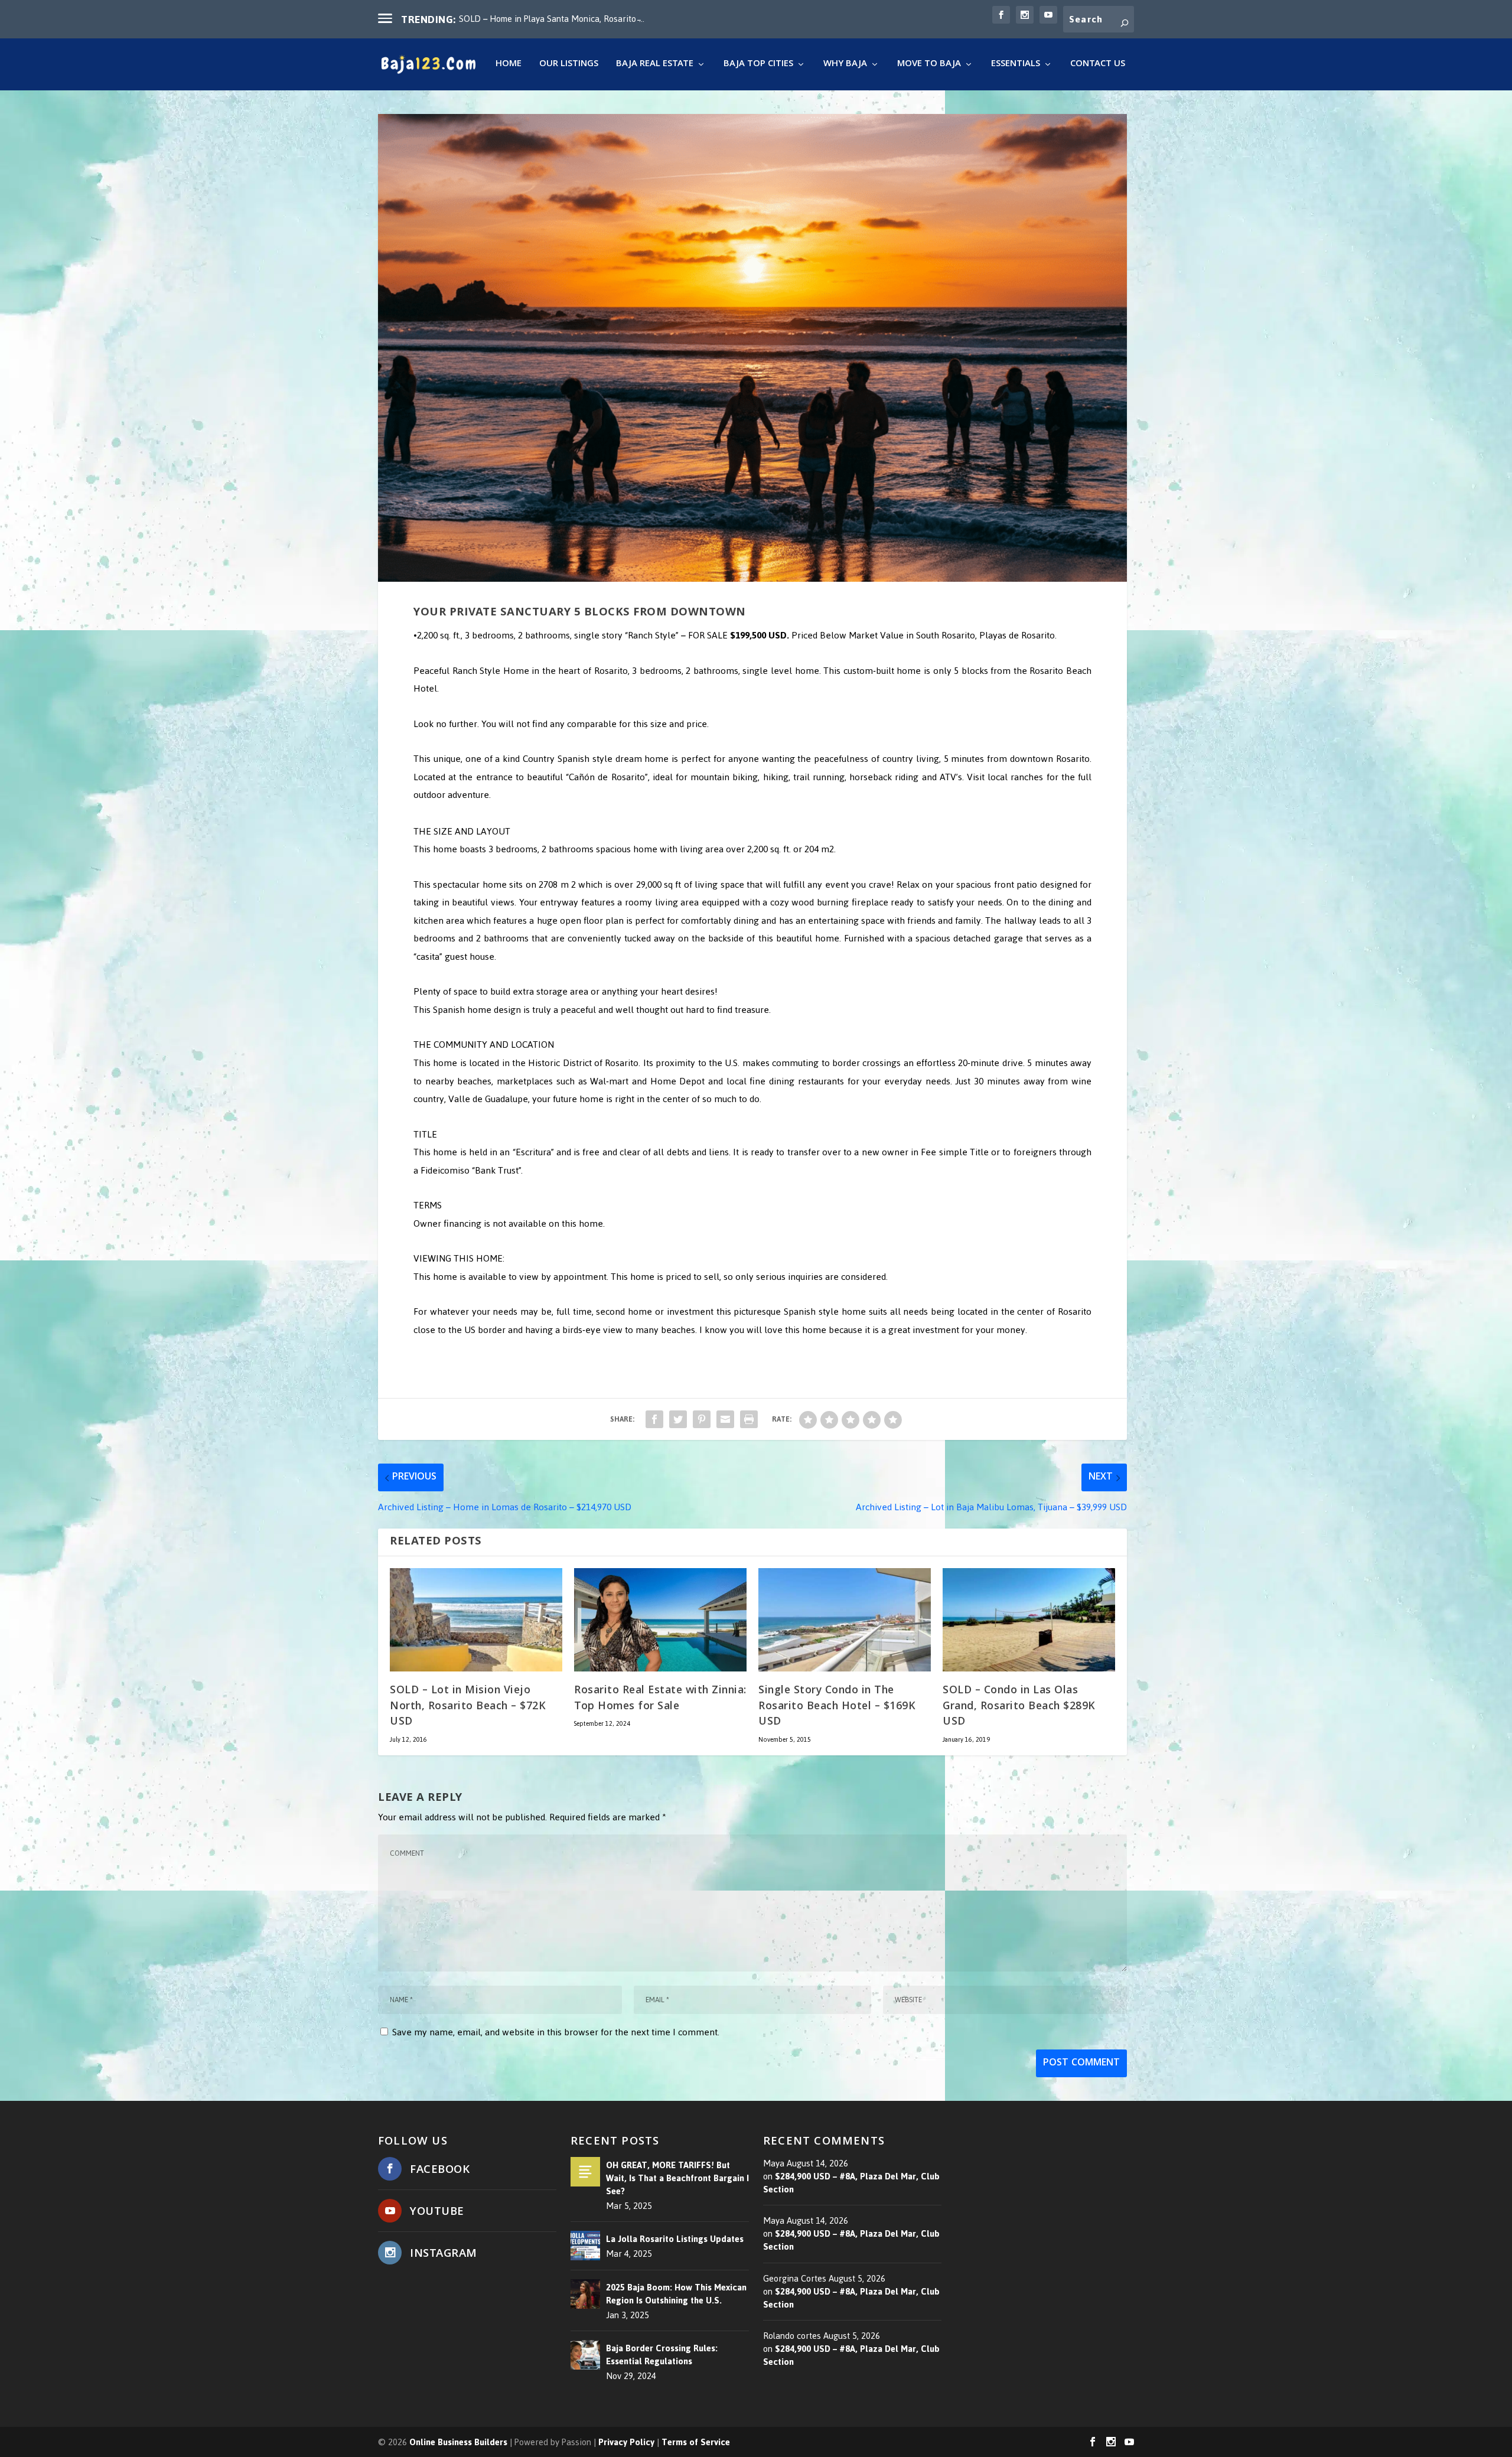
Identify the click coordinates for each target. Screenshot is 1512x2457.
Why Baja (845, 66)
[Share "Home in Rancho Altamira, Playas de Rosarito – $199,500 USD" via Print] (749, 1419)
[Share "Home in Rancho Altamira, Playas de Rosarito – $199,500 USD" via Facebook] (654, 1419)
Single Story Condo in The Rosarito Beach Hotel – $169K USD (837, 1707)
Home (509, 66)
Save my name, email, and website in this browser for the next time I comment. (556, 2032)
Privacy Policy (626, 2442)
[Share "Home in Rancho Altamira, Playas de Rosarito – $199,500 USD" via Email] (725, 1419)
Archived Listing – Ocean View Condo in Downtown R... (564, 19)
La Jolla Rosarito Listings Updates (675, 2239)
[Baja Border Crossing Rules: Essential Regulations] (585, 2355)
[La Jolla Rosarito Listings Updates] (585, 2246)
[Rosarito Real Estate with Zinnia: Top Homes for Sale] (660, 1620)
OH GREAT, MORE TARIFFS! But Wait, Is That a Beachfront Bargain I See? (677, 2178)
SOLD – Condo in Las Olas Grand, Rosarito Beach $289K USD (1019, 1707)
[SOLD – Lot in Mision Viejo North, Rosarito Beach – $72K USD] (476, 1620)
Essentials (1016, 66)
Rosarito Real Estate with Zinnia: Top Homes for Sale (660, 1699)
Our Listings (569, 66)
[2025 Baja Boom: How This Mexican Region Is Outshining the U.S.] (585, 2294)
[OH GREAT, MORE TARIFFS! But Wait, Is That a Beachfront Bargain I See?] (585, 2172)
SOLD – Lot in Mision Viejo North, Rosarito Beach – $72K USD (468, 1707)
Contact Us (1098, 66)
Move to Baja (929, 66)
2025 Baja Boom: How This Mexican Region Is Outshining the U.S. (676, 2294)
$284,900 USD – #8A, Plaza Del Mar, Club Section (851, 2183)
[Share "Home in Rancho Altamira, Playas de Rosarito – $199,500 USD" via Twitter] (678, 1419)
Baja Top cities (758, 66)
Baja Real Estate (655, 66)
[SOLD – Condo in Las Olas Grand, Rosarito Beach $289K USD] (1029, 1620)
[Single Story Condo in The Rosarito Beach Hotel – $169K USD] (845, 1620)
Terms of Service (696, 2442)
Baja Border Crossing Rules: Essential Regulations (662, 2355)
